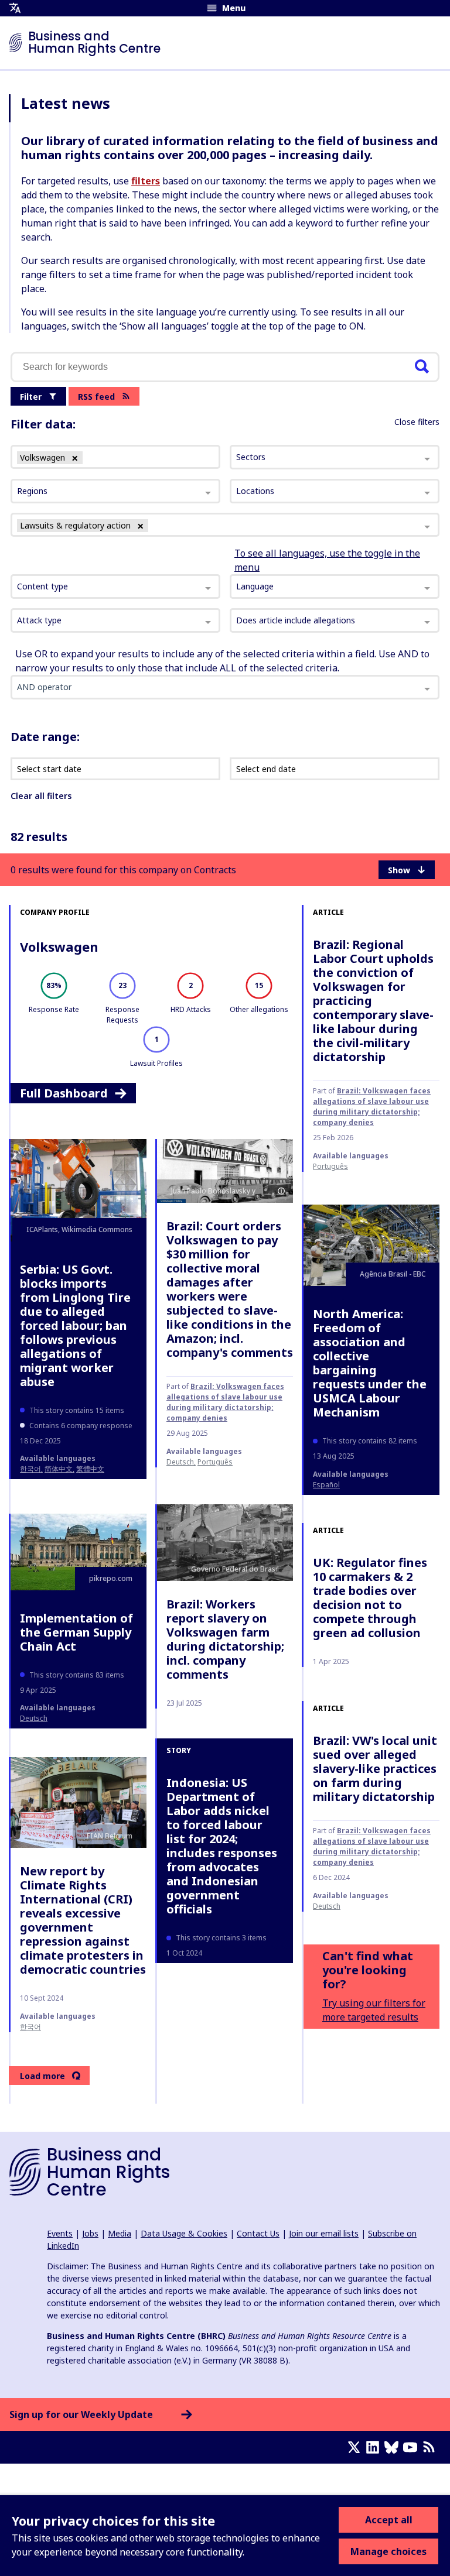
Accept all (389, 2520)
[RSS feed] (431, 2447)
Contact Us (258, 2233)
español (326, 1485)
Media (120, 2233)
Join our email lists (324, 2233)
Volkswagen (59, 946)
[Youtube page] (412, 2447)
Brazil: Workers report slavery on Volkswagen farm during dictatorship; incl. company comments (225, 1639)
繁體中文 (90, 1469)
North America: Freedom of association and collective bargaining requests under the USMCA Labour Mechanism (370, 1363)
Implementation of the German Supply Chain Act (76, 1632)
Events (60, 2233)
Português (330, 1166)
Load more (42, 2076)
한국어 (30, 1469)
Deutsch (180, 1462)
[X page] (356, 2447)
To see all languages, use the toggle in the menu (327, 560)
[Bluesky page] (394, 2447)
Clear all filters (41, 796)
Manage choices (388, 2551)
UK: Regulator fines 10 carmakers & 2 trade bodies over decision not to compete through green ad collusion (370, 1598)
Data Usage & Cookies (184, 2233)
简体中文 (59, 1469)
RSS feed (96, 397)
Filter (31, 397)
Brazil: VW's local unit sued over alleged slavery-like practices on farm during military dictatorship (375, 1769)
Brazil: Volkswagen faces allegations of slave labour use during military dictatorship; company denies (372, 1107)
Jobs (90, 2233)
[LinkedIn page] (375, 2447)
